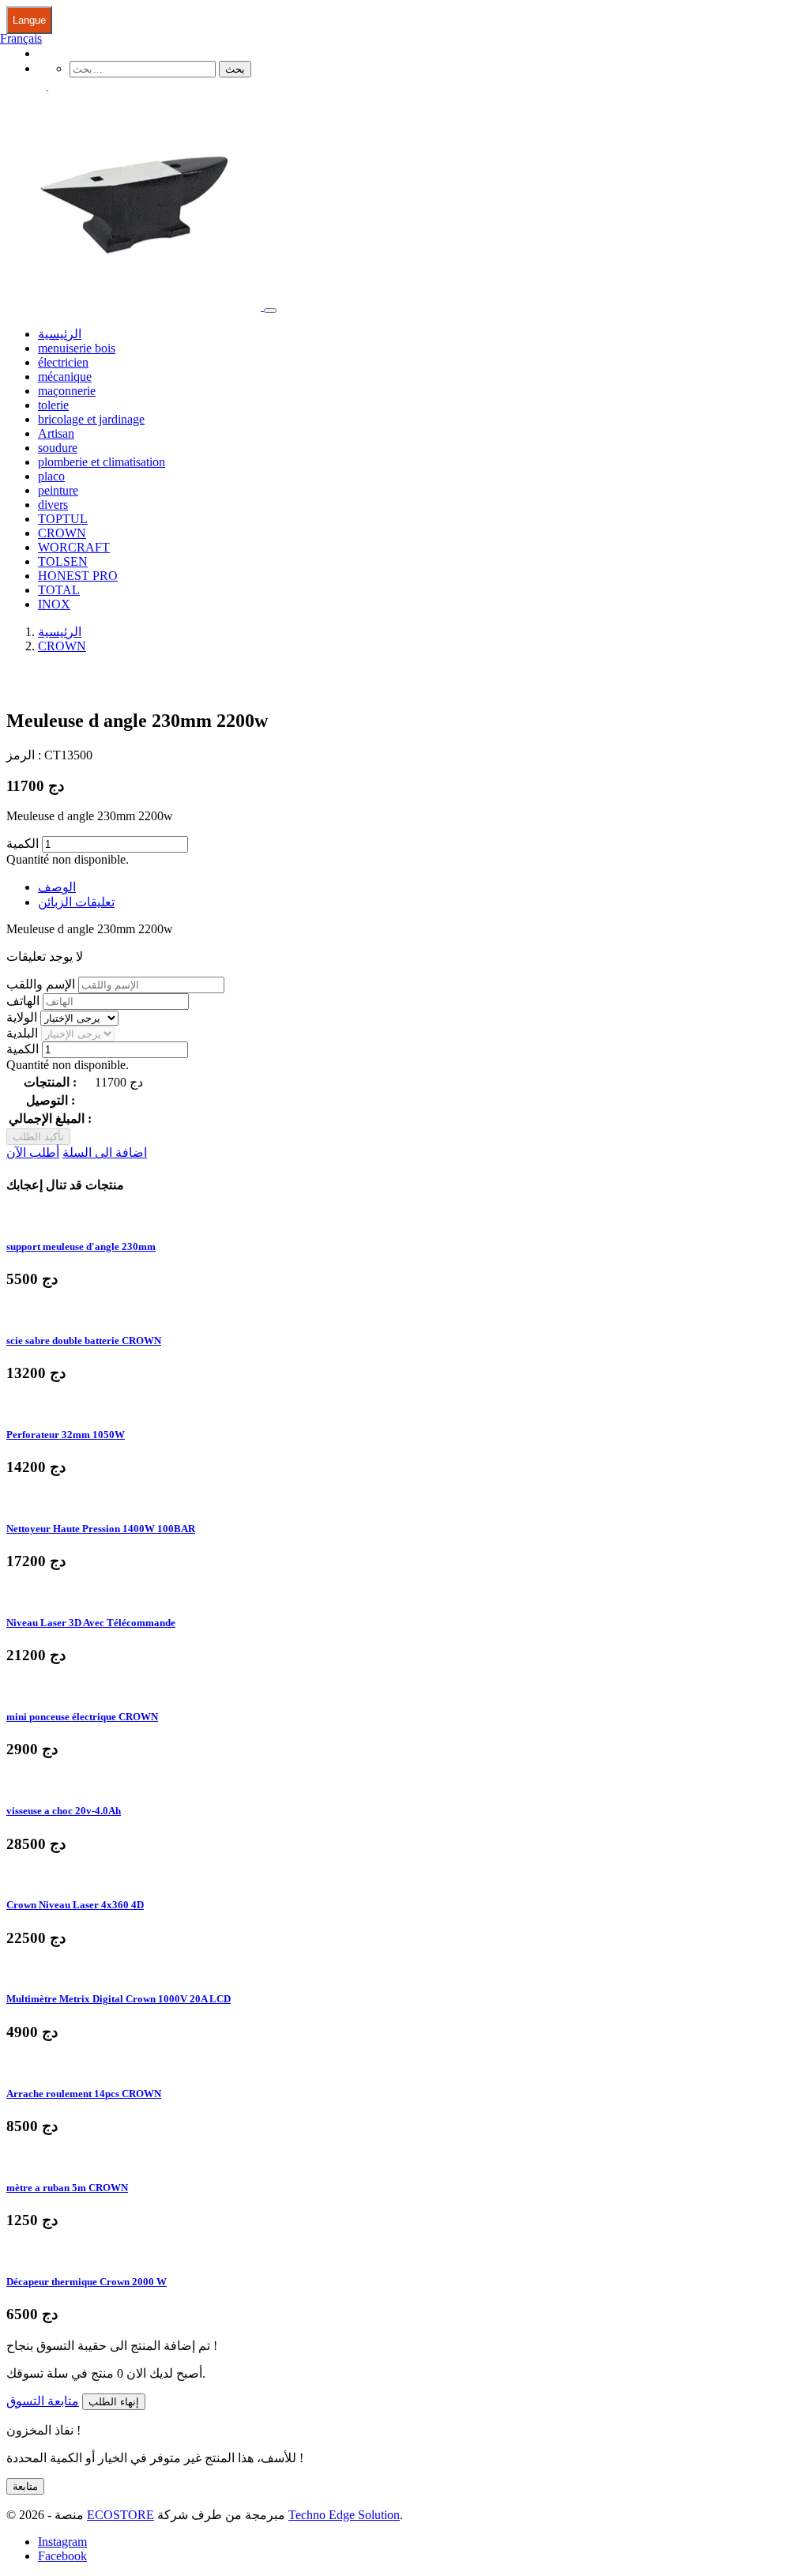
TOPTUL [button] (63, 519)
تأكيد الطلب (38, 1137)
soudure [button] (58, 448)
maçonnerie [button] (67, 391)
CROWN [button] (62, 533)
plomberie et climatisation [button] (102, 462)
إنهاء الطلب (114, 2402)
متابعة (25, 2486)
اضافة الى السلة (105, 1152)
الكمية (23, 844)
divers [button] (53, 505)
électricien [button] (63, 362)
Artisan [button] (56, 433)
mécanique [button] (65, 377)
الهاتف (23, 1001)
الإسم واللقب (41, 984)
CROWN (62, 646)
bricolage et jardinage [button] (91, 419)
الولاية (22, 1017)
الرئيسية (60, 334)
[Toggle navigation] (270, 311)
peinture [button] (58, 490)
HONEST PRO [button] (78, 576)
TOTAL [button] (59, 590)
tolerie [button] (53, 405)
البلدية (22, 1033)
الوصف (57, 887)
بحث (235, 69)
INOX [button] (54, 604)
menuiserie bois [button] (77, 348)
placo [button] (51, 476)
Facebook (62, 2556)
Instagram (62, 2542)
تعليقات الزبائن (76, 902)
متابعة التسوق (43, 2401)
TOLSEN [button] (63, 561)
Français (21, 38)
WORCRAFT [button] (74, 547)
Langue (29, 20)
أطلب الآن (33, 1152)
